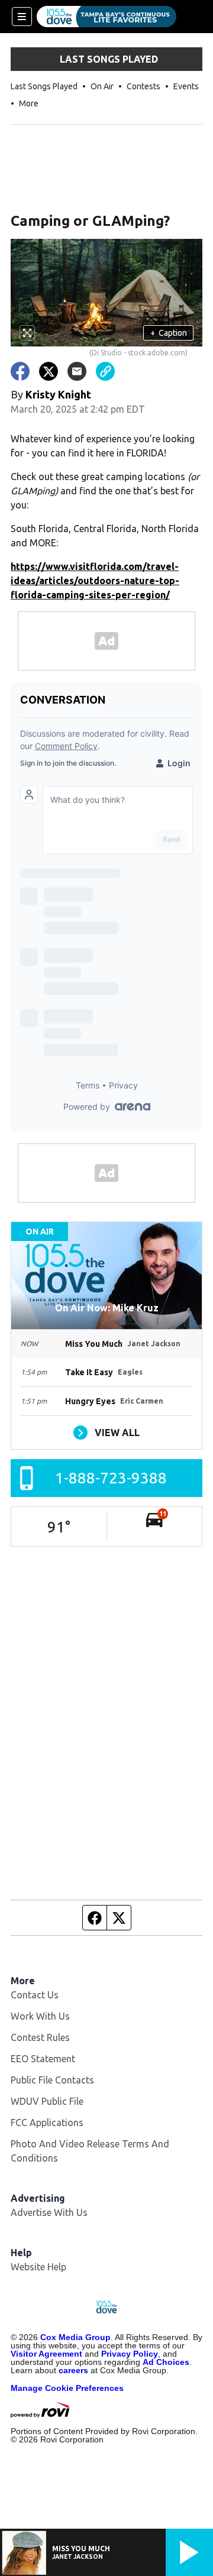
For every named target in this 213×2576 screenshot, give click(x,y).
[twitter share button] (49, 371)
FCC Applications (47, 2123)
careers (73, 2370)
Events (186, 86)
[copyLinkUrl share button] (105, 371)
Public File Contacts (52, 2080)
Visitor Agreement (46, 2354)
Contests (143, 86)
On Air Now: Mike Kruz (107, 1308)
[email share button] (77, 371)
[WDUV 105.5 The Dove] (106, 17)
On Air (102, 86)
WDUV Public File (47, 2101)
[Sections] (22, 17)
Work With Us (40, 2016)
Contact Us (35, 1995)
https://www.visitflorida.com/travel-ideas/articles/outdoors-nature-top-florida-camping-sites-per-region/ (95, 581)
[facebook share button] (20, 371)
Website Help (38, 2267)
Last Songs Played (44, 86)
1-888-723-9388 (111, 1478)
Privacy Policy (130, 2354)
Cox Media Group (75, 2337)
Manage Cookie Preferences (67, 2388)
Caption (169, 333)
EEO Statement (43, 2059)
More (29, 103)
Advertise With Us (49, 2212)
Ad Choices (166, 2362)
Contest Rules (40, 2037)
